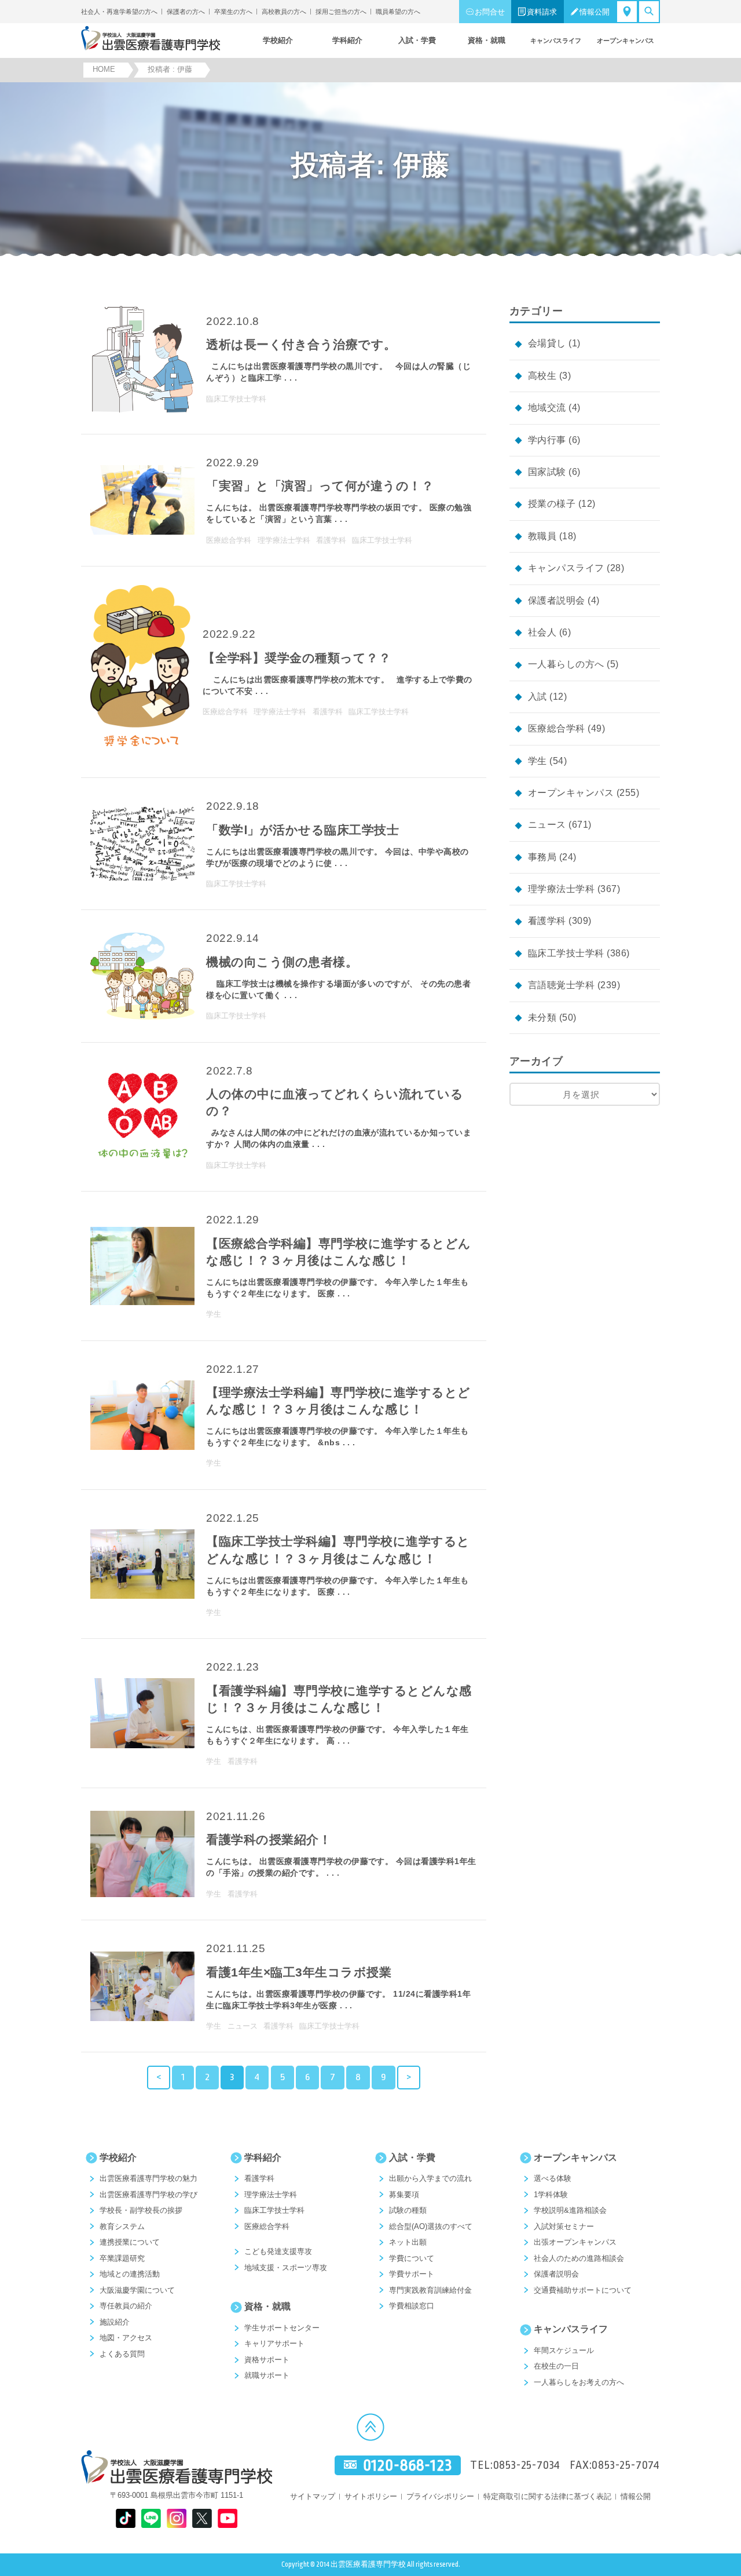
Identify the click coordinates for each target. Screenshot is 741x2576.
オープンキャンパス (571, 793)
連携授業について (130, 2242)
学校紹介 (118, 2157)
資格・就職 (267, 2306)
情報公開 (595, 12)
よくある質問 (122, 2354)
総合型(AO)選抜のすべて (431, 2226)
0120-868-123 (408, 2465)
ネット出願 (408, 2242)
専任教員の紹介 (126, 2306)
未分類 (542, 1017)
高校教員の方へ (284, 12)
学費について (412, 2258)
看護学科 (547, 921)
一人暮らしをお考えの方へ (579, 2382)
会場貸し (547, 343)
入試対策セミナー (564, 2226)
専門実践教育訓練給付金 (430, 2290)
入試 (538, 697)
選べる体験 (553, 2178)
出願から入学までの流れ (430, 2178)
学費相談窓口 (412, 2306)
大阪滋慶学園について (137, 2290)
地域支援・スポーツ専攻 (286, 2268)
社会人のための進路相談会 (579, 2258)
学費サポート (412, 2274)
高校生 (542, 376)
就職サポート (267, 2375)
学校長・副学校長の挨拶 (141, 2210)
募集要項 (404, 2195)
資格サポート (267, 2360)
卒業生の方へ (233, 12)
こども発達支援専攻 (278, 2251)
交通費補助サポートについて (583, 2290)
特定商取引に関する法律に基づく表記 (547, 2496)
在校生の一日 (556, 2366)
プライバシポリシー (440, 2496)
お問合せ (490, 12)
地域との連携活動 (130, 2274)
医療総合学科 (557, 728)
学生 (538, 761)
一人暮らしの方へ (566, 664)
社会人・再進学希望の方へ (119, 12)
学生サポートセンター (282, 2328)
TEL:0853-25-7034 (515, 2465)
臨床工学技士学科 (566, 953)
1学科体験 (551, 2195)
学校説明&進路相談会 (570, 2210)
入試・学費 (412, 2157)
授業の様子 (552, 504)
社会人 (542, 632)
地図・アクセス (126, 2338)
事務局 (542, 857)
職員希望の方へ (398, 12)
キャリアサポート (274, 2343)
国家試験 (547, 472)
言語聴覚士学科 (561, 985)
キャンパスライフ (566, 568)
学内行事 (547, 440)
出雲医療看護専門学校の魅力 (148, 2178)
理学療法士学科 (561, 889)
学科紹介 (263, 2157)
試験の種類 (408, 2210)
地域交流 (547, 408)
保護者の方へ (186, 12)
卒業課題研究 (122, 2258)
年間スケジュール (564, 2350)
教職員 (542, 536)
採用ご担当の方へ (341, 12)
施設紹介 (115, 2322)
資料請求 (542, 12)
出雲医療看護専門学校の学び (148, 2195)
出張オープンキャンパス (575, 2242)
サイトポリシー (371, 2496)
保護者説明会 (557, 600)
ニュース (547, 825)
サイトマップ (313, 2496)
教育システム (122, 2226)
